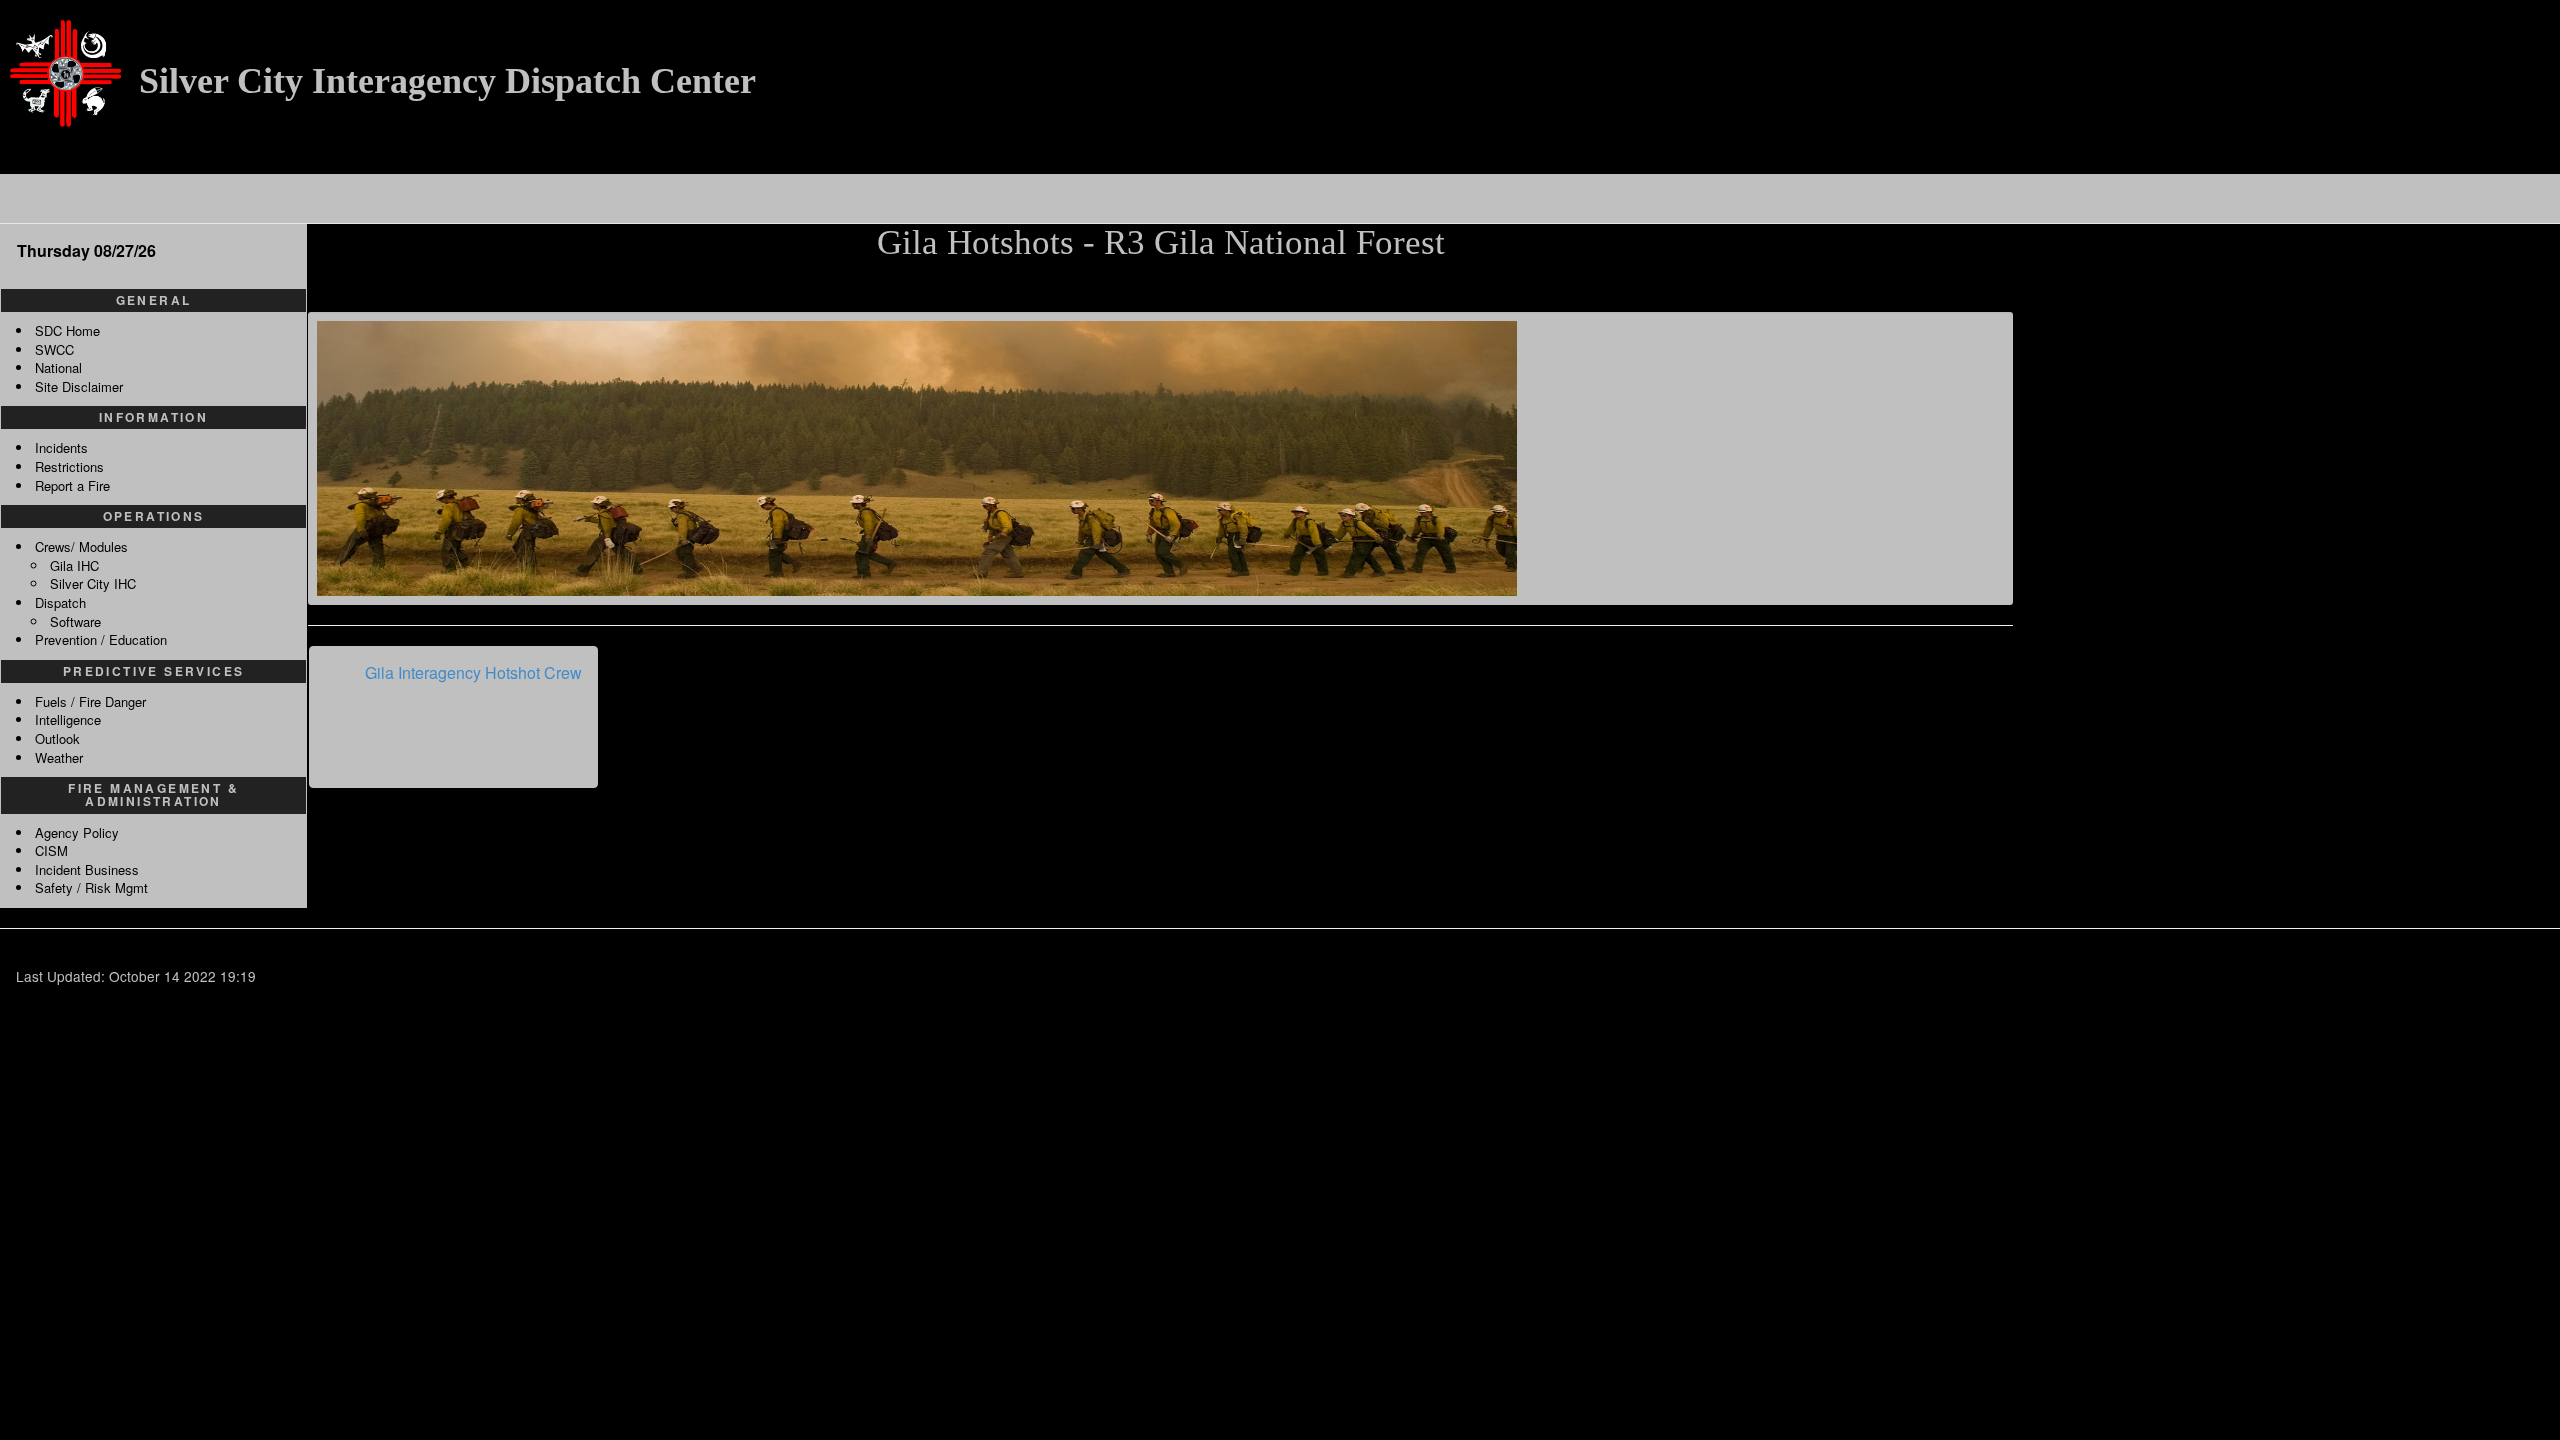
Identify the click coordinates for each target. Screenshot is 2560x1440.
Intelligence (68, 719)
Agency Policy (77, 832)
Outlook (57, 738)
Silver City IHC (93, 583)
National (58, 367)
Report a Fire (72, 485)
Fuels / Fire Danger (90, 701)
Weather (59, 757)
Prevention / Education (101, 639)
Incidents (61, 447)
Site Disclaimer (79, 386)
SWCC (54, 349)
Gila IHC (74, 565)
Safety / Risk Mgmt (91, 887)
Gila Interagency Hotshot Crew (473, 672)
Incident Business (87, 869)
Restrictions (69, 466)
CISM (51, 850)
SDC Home (67, 330)
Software (75, 621)
